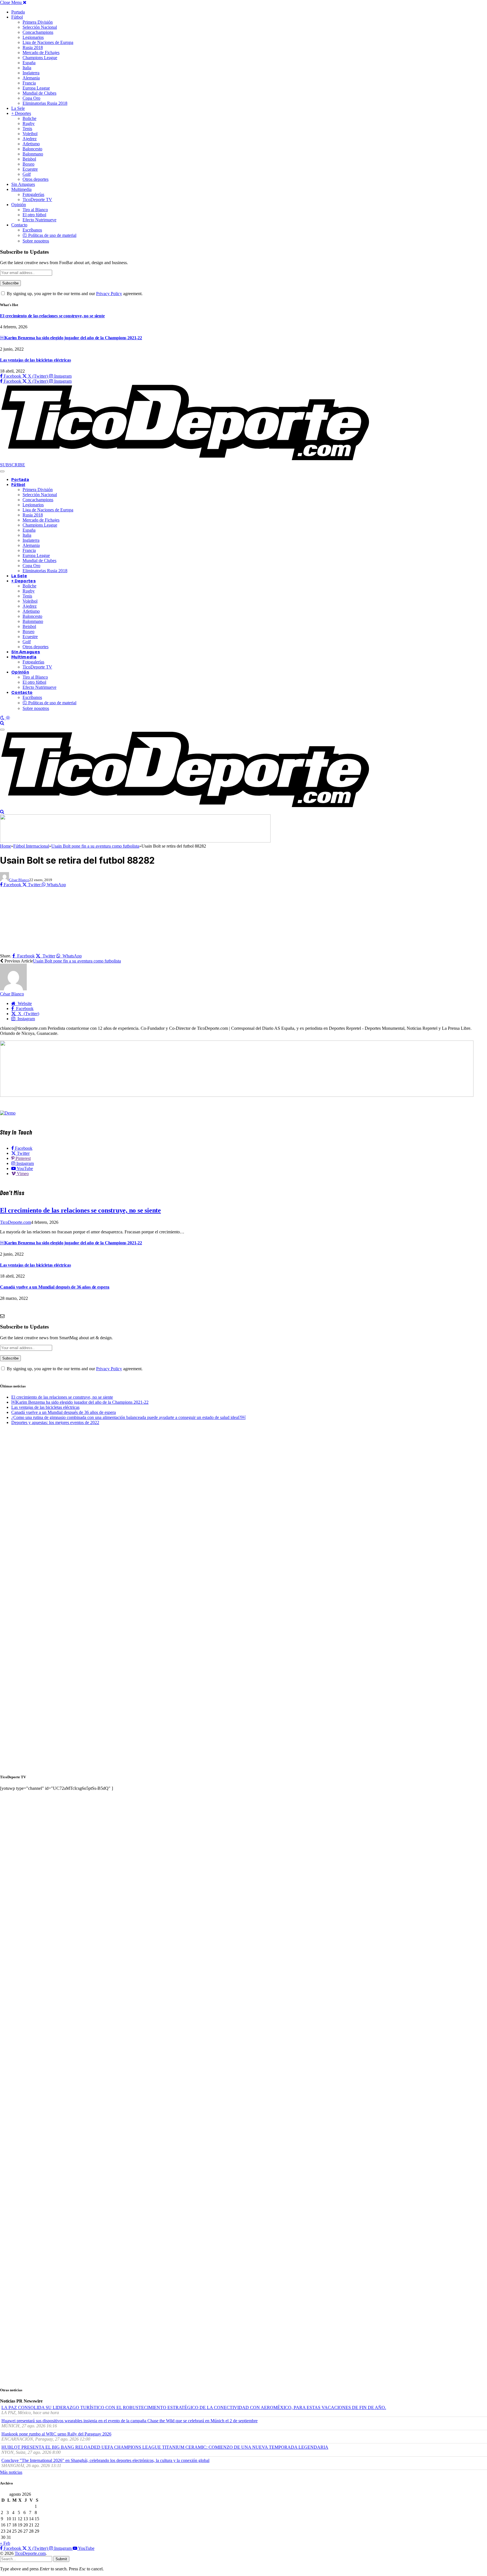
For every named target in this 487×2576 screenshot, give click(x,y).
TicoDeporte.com (16, 1222)
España (29, 63)
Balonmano (33, 154)
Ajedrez (30, 139)
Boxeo (28, 164)
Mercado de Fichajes (41, 53)
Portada (18, 12)
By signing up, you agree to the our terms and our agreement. (74, 294)
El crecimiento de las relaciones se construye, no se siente (52, 316)
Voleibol (30, 134)
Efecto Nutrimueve (39, 220)
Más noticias (11, 2472)
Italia (27, 68)
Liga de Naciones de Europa (48, 42)
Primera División (38, 22)
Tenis (27, 129)
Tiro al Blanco (35, 210)
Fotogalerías (33, 194)
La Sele (18, 108)
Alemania (31, 78)
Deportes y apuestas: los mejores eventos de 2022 (55, 1422)
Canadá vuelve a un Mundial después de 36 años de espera (55, 1287)
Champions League (40, 58)
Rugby (29, 123)
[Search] (2, 723)
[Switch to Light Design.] (8, 718)
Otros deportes (36, 179)
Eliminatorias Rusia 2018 (45, 103)
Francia (29, 83)
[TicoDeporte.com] (185, 460)
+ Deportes (21, 113)
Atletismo (31, 144)
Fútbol (17, 17)
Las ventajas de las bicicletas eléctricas (35, 360)
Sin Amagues (23, 184)
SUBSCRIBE (13, 465)
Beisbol (29, 159)
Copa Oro (31, 98)
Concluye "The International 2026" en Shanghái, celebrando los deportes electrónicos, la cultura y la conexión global (105, 2460)
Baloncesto (32, 149)
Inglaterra (31, 73)
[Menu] (2, 471)
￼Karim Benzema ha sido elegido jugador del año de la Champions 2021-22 (71, 338)
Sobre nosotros (36, 241)
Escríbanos (32, 230)
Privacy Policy (109, 294)
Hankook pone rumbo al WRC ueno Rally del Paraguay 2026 (56, 2434)
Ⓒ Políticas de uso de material (49, 235)
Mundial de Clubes (39, 93)
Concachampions (38, 32)
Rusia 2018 (33, 47)
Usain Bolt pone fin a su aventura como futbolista (77, 961)
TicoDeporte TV (37, 200)
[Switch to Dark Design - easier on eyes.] (3, 718)
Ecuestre (30, 169)
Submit (61, 2559)
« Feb (5, 2543)
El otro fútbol (34, 215)
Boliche (29, 118)
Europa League (36, 88)
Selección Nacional (40, 27)
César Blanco (19, 880)
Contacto (19, 225)
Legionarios (33, 37)
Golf (27, 174)
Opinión (19, 205)
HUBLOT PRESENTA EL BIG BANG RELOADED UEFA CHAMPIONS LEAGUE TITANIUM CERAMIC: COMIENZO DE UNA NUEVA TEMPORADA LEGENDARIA (165, 2447)
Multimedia (21, 189)
